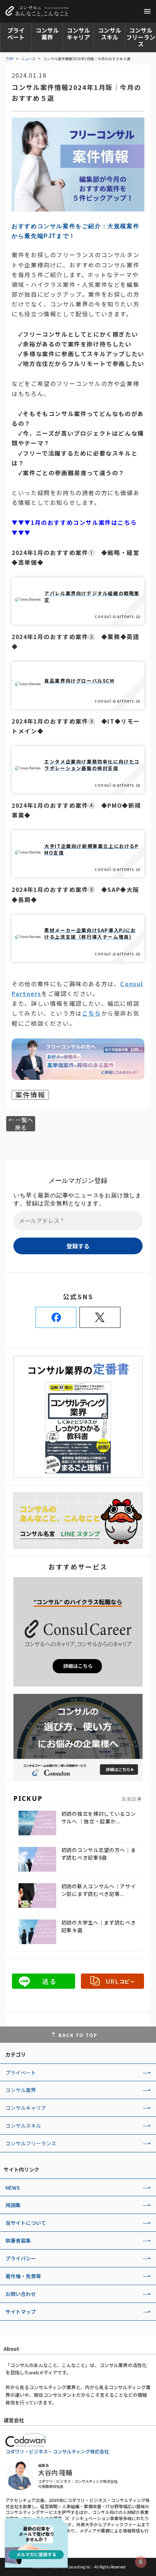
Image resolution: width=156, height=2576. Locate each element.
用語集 (13, 2205)
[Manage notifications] (141, 2562)
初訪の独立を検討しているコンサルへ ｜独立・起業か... (99, 1817)
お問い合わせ (21, 2294)
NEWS (13, 2188)
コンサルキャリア (78, 34)
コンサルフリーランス (141, 37)
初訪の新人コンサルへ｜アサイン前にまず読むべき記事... (99, 1890)
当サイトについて (26, 2223)
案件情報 (30, 1095)
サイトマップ (21, 2312)
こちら (92, 1013)
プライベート (16, 34)
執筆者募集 (18, 2240)
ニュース (28, 59)
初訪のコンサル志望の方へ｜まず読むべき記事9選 (99, 1854)
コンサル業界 (47, 34)
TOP (10, 59)
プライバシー (21, 2258)
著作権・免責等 (23, 2276)
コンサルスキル (110, 34)
